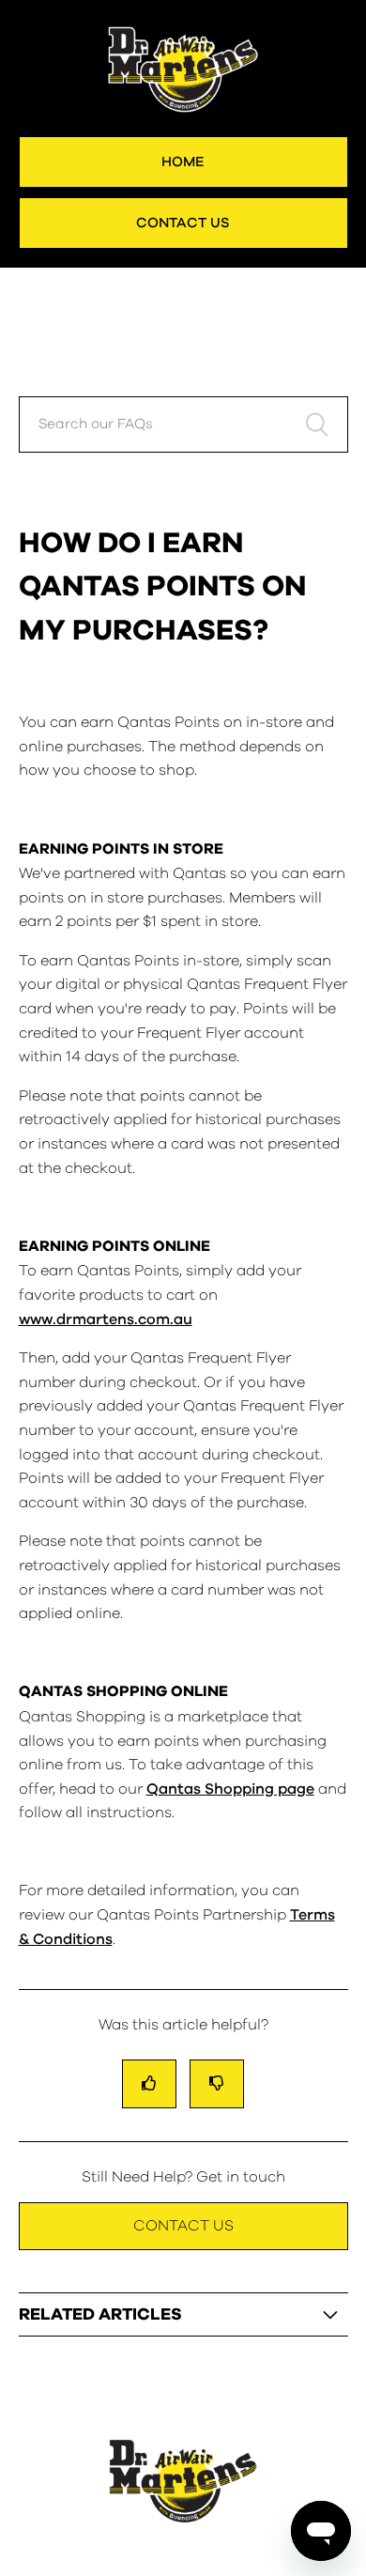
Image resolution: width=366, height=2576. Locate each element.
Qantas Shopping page (230, 1789)
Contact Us (183, 223)
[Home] (183, 2527)
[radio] (149, 2083)
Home (183, 162)
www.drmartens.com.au (106, 1319)
